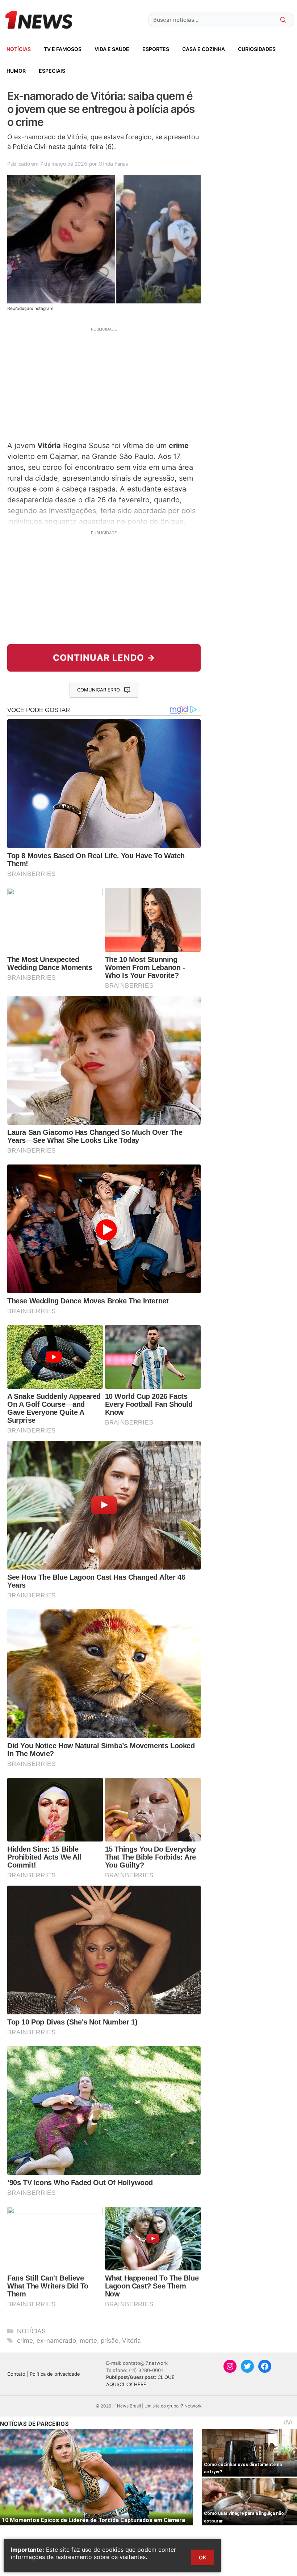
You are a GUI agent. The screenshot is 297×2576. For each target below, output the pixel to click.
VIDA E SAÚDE (112, 49)
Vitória (131, 2341)
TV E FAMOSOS (63, 49)
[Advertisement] (104, 383)
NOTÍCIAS (19, 49)
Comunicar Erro (99, 690)
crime (25, 2341)
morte (88, 2341)
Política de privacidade (55, 2374)
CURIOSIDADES (257, 49)
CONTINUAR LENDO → (104, 658)
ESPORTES (156, 49)
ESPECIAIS (52, 71)
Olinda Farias (113, 164)
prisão (110, 2341)
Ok (202, 2557)
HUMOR (16, 71)
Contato (16, 2374)
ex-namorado (56, 2341)
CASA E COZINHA (204, 49)
